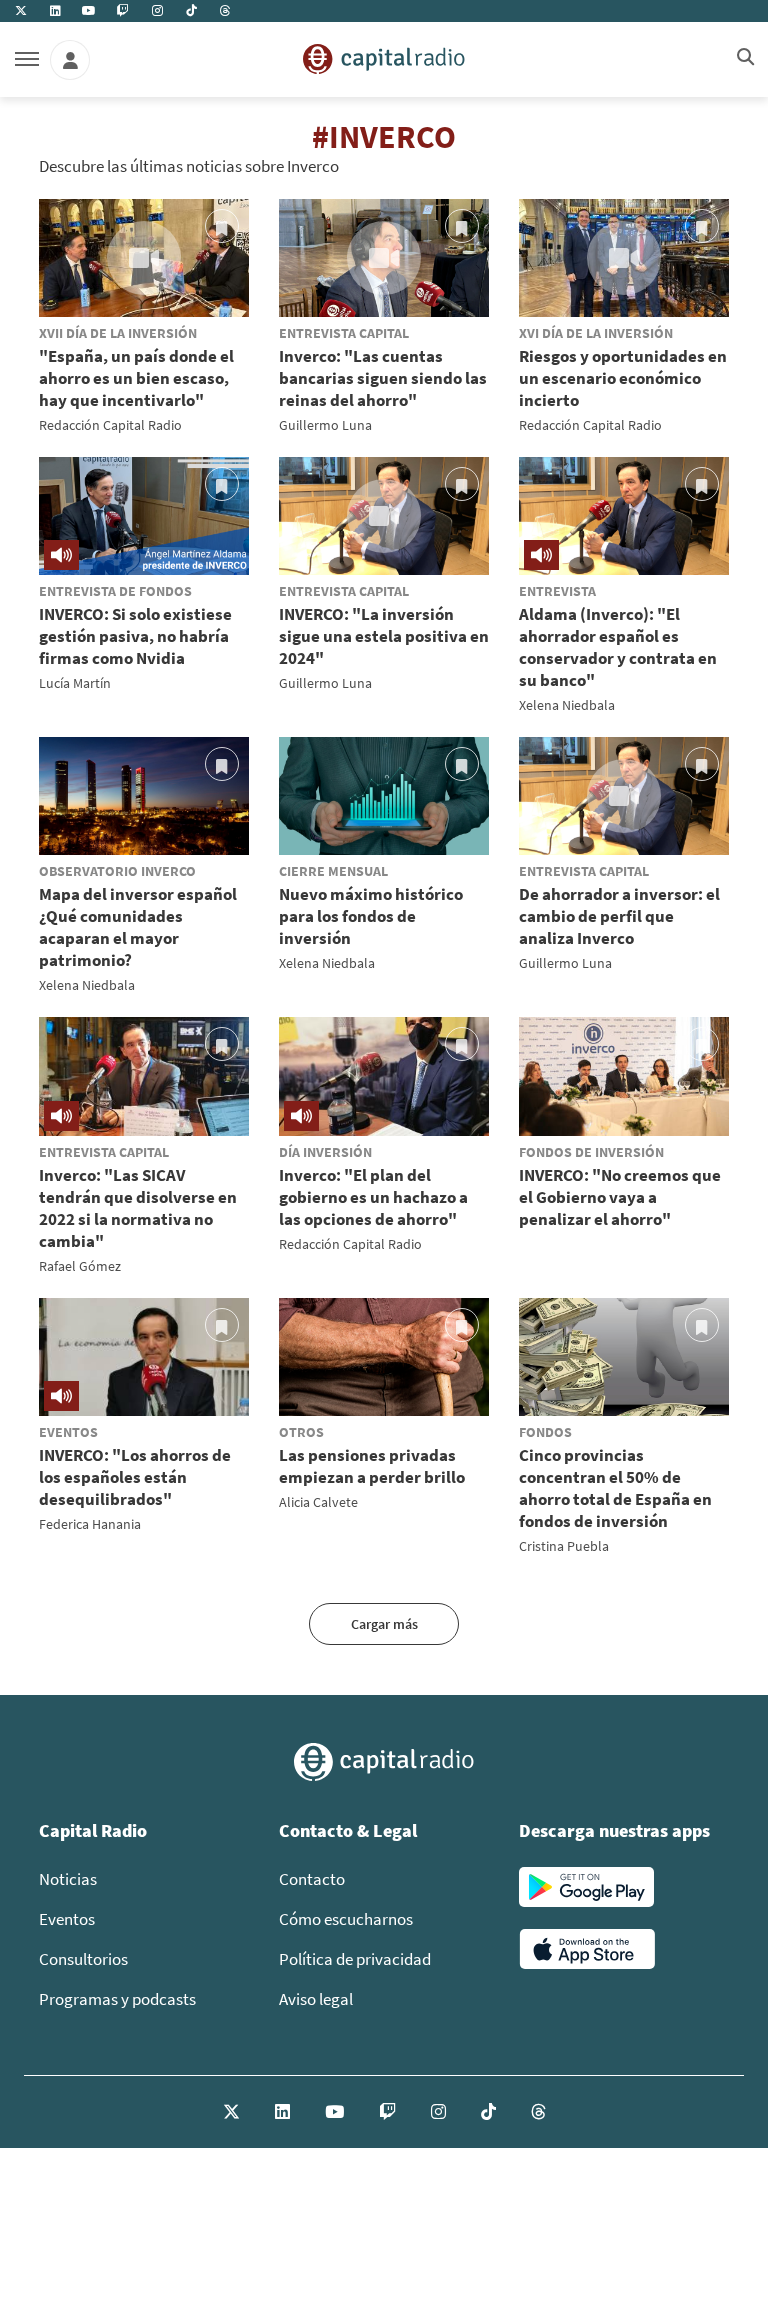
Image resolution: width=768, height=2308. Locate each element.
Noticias (68, 1879)
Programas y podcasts (117, 1999)
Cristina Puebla (564, 1546)
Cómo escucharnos (346, 1919)
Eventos (68, 1432)
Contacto (312, 1879)
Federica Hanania (90, 1524)
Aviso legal (316, 1999)
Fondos (545, 1432)
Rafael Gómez (80, 1266)
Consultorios (83, 1959)
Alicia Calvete (318, 1502)
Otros (301, 1432)
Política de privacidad (355, 1959)
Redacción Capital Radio (110, 425)
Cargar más (384, 1624)
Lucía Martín (75, 683)
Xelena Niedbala (567, 705)
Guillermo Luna (325, 425)
